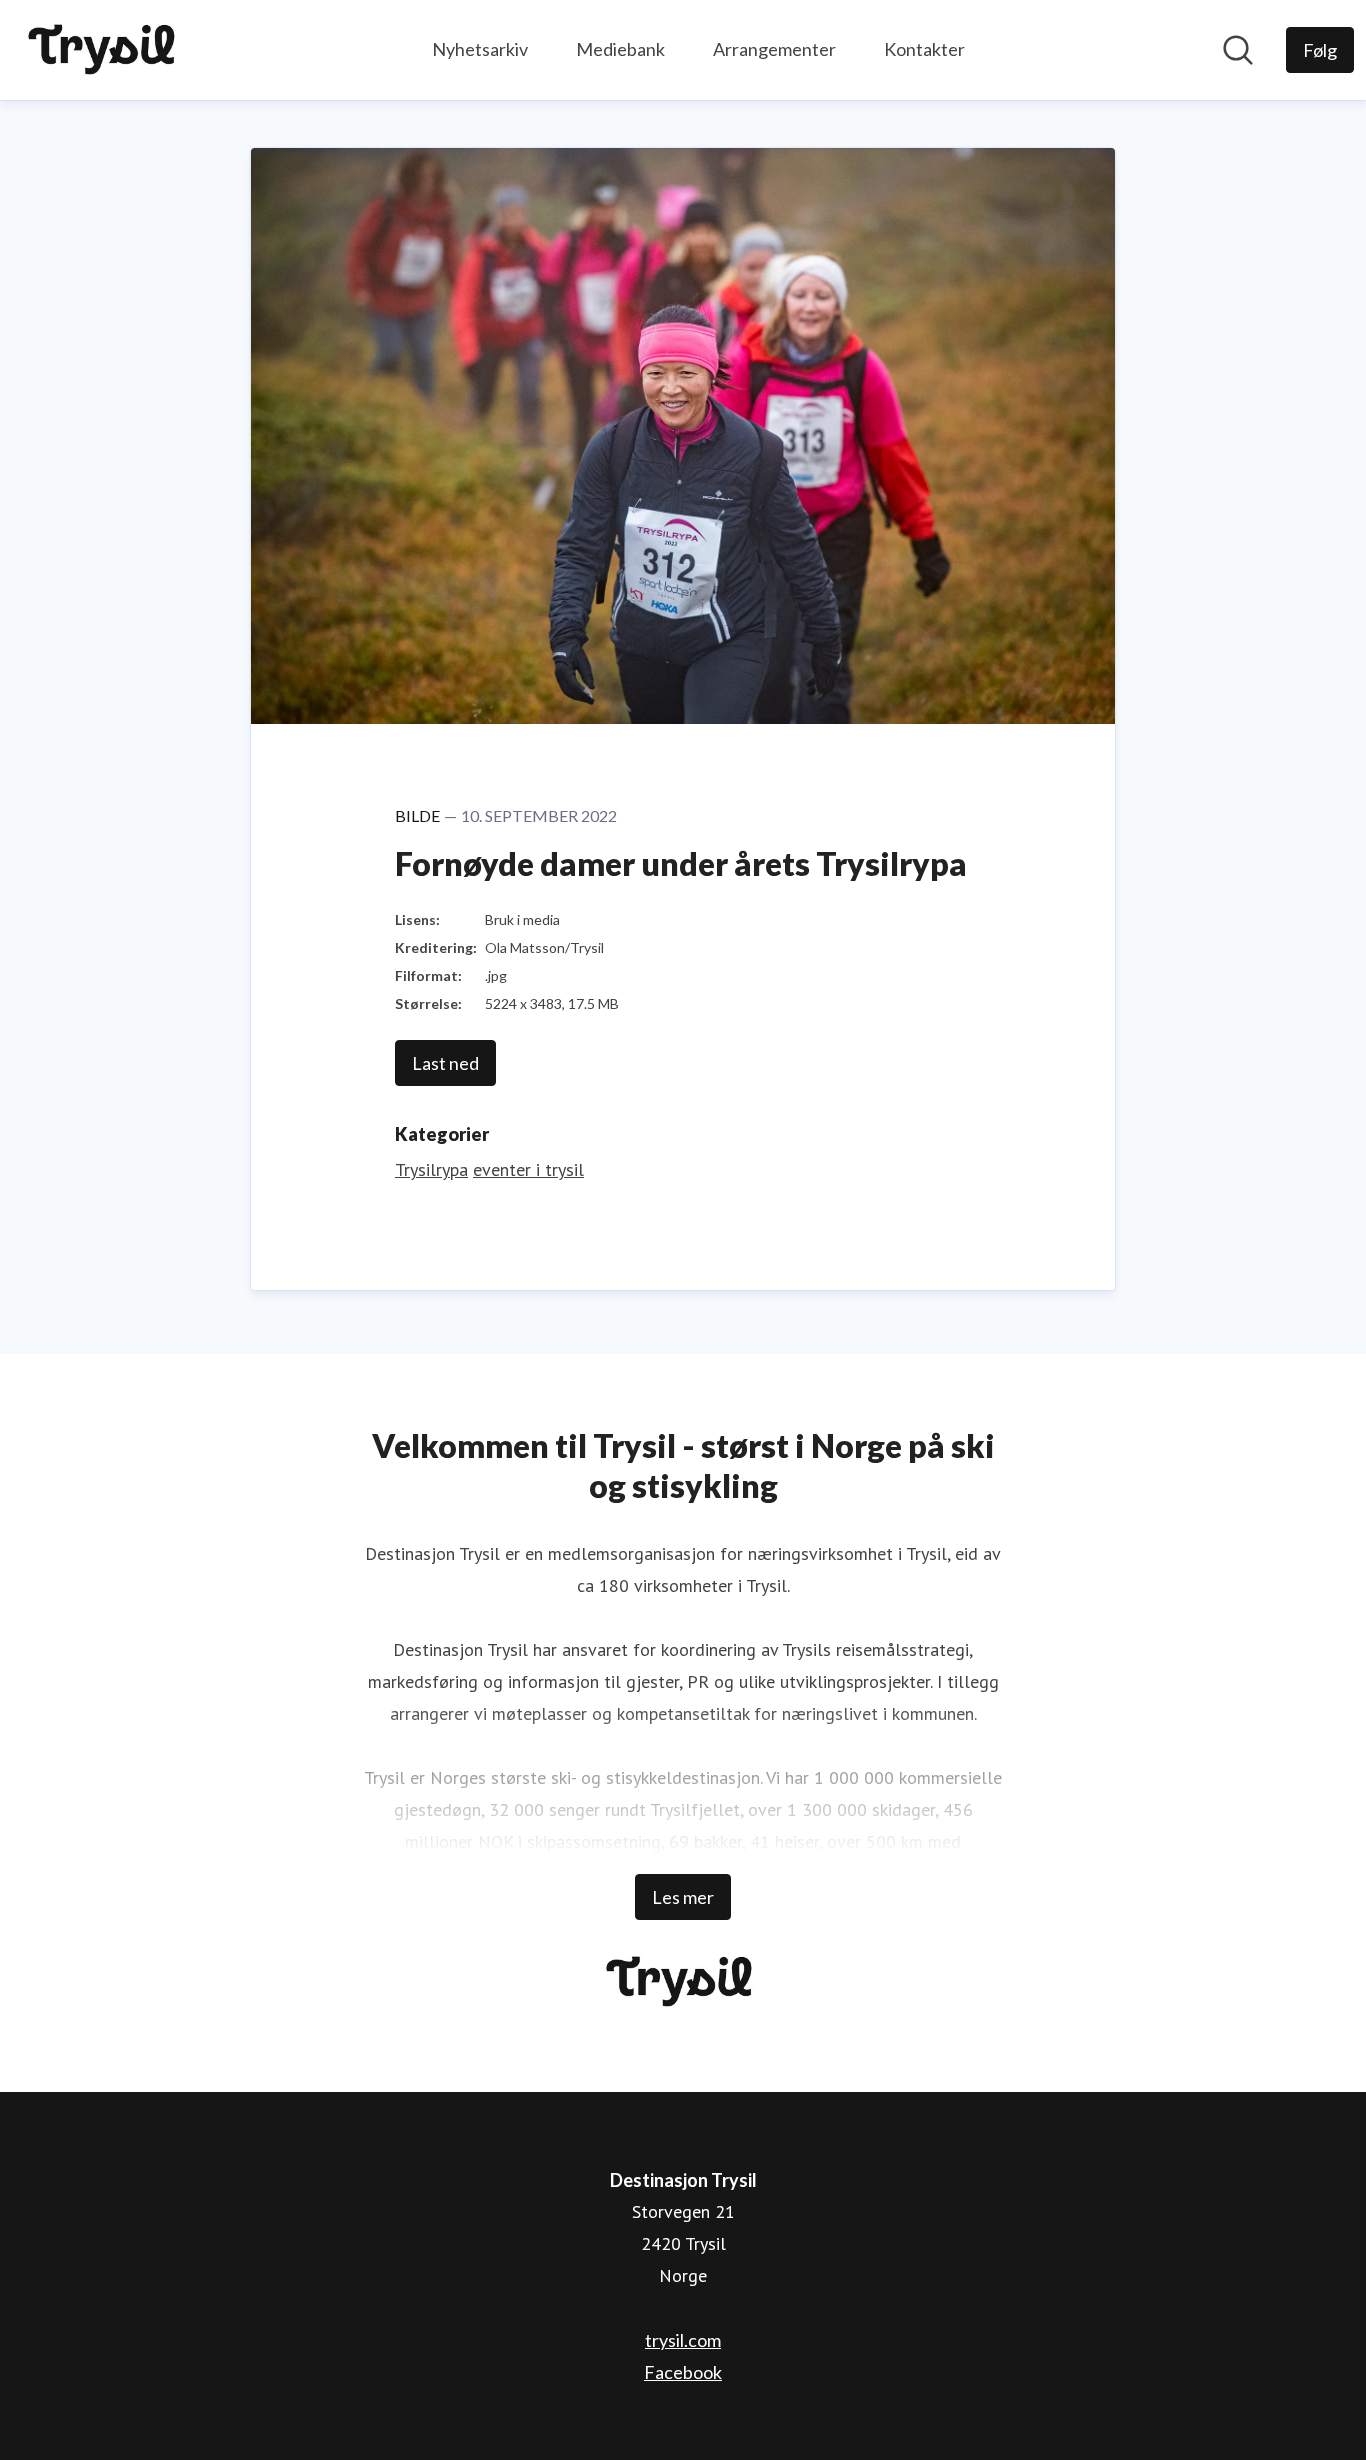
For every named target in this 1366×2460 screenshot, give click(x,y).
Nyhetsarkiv (480, 49)
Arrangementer (774, 49)
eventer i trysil (528, 1169)
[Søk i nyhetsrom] (1238, 50)
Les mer (683, 1897)
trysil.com (683, 2340)
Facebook (683, 2372)
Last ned (445, 1063)
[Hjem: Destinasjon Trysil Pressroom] (105, 50)
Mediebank (620, 49)
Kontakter (924, 49)
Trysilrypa (431, 1169)
